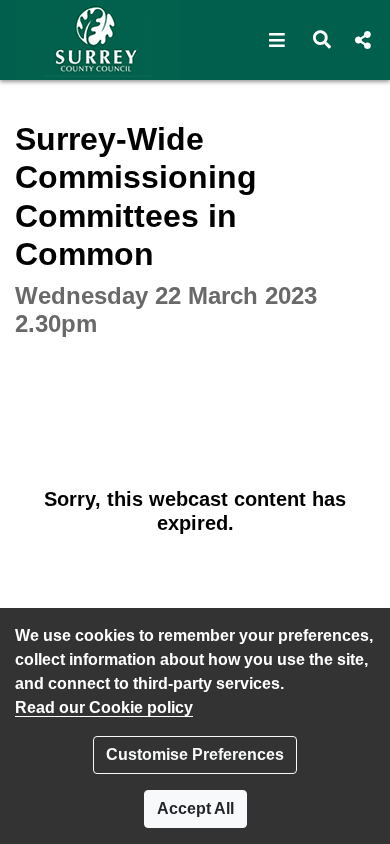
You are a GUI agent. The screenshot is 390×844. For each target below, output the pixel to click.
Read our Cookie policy (104, 707)
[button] (277, 40)
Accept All (195, 808)
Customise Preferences (195, 754)
